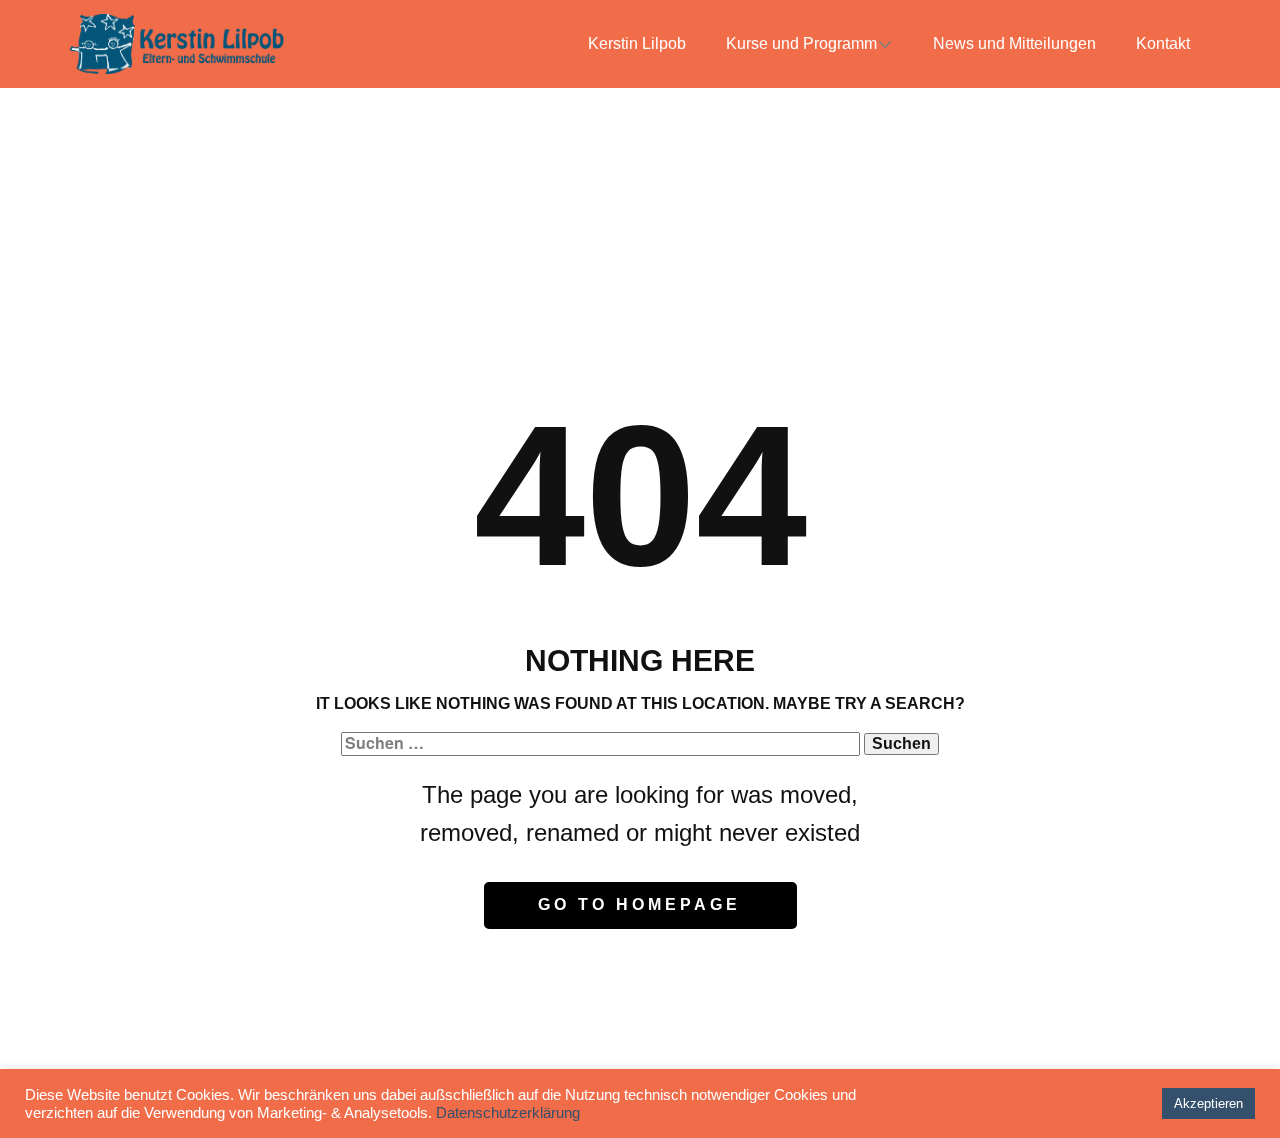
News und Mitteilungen (1014, 43)
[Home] (177, 44)
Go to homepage (639, 904)
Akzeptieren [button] (1208, 1103)
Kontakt (1163, 43)
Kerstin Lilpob (637, 43)
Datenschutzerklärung (508, 1113)
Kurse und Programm (801, 43)
